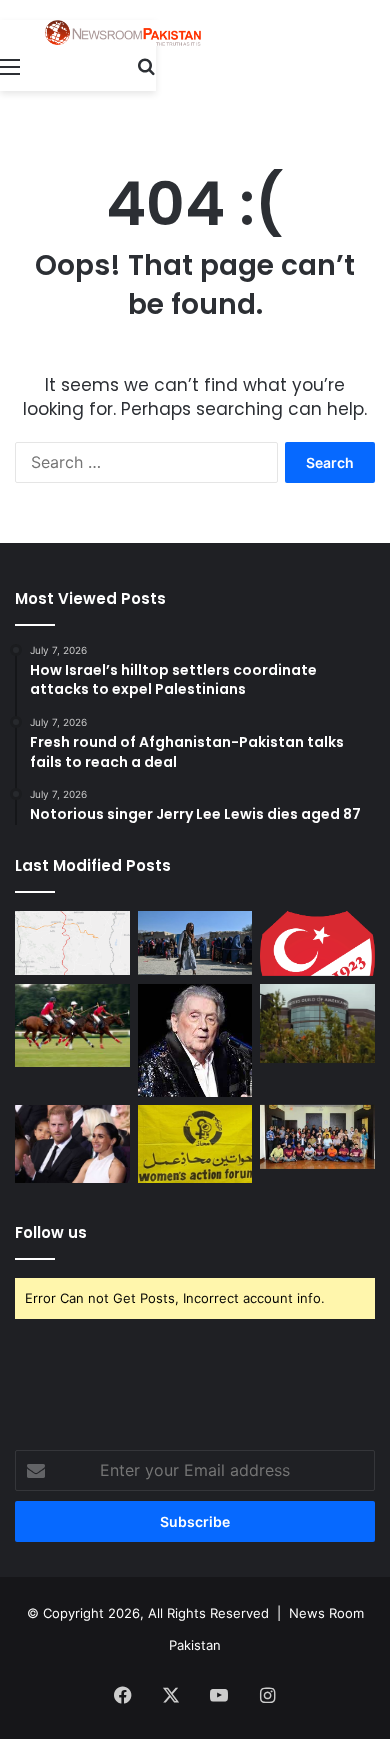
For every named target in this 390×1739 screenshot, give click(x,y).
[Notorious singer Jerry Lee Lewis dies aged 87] (195, 1040)
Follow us (51, 1232)
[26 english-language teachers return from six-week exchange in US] (317, 1137)
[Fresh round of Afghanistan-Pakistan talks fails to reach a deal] (195, 943)
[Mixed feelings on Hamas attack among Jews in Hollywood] (317, 1023)
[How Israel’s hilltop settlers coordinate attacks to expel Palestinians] (72, 943)
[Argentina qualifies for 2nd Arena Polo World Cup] (72, 1025)
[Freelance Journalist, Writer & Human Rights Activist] (123, 33)
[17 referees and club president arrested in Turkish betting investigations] (317, 944)
